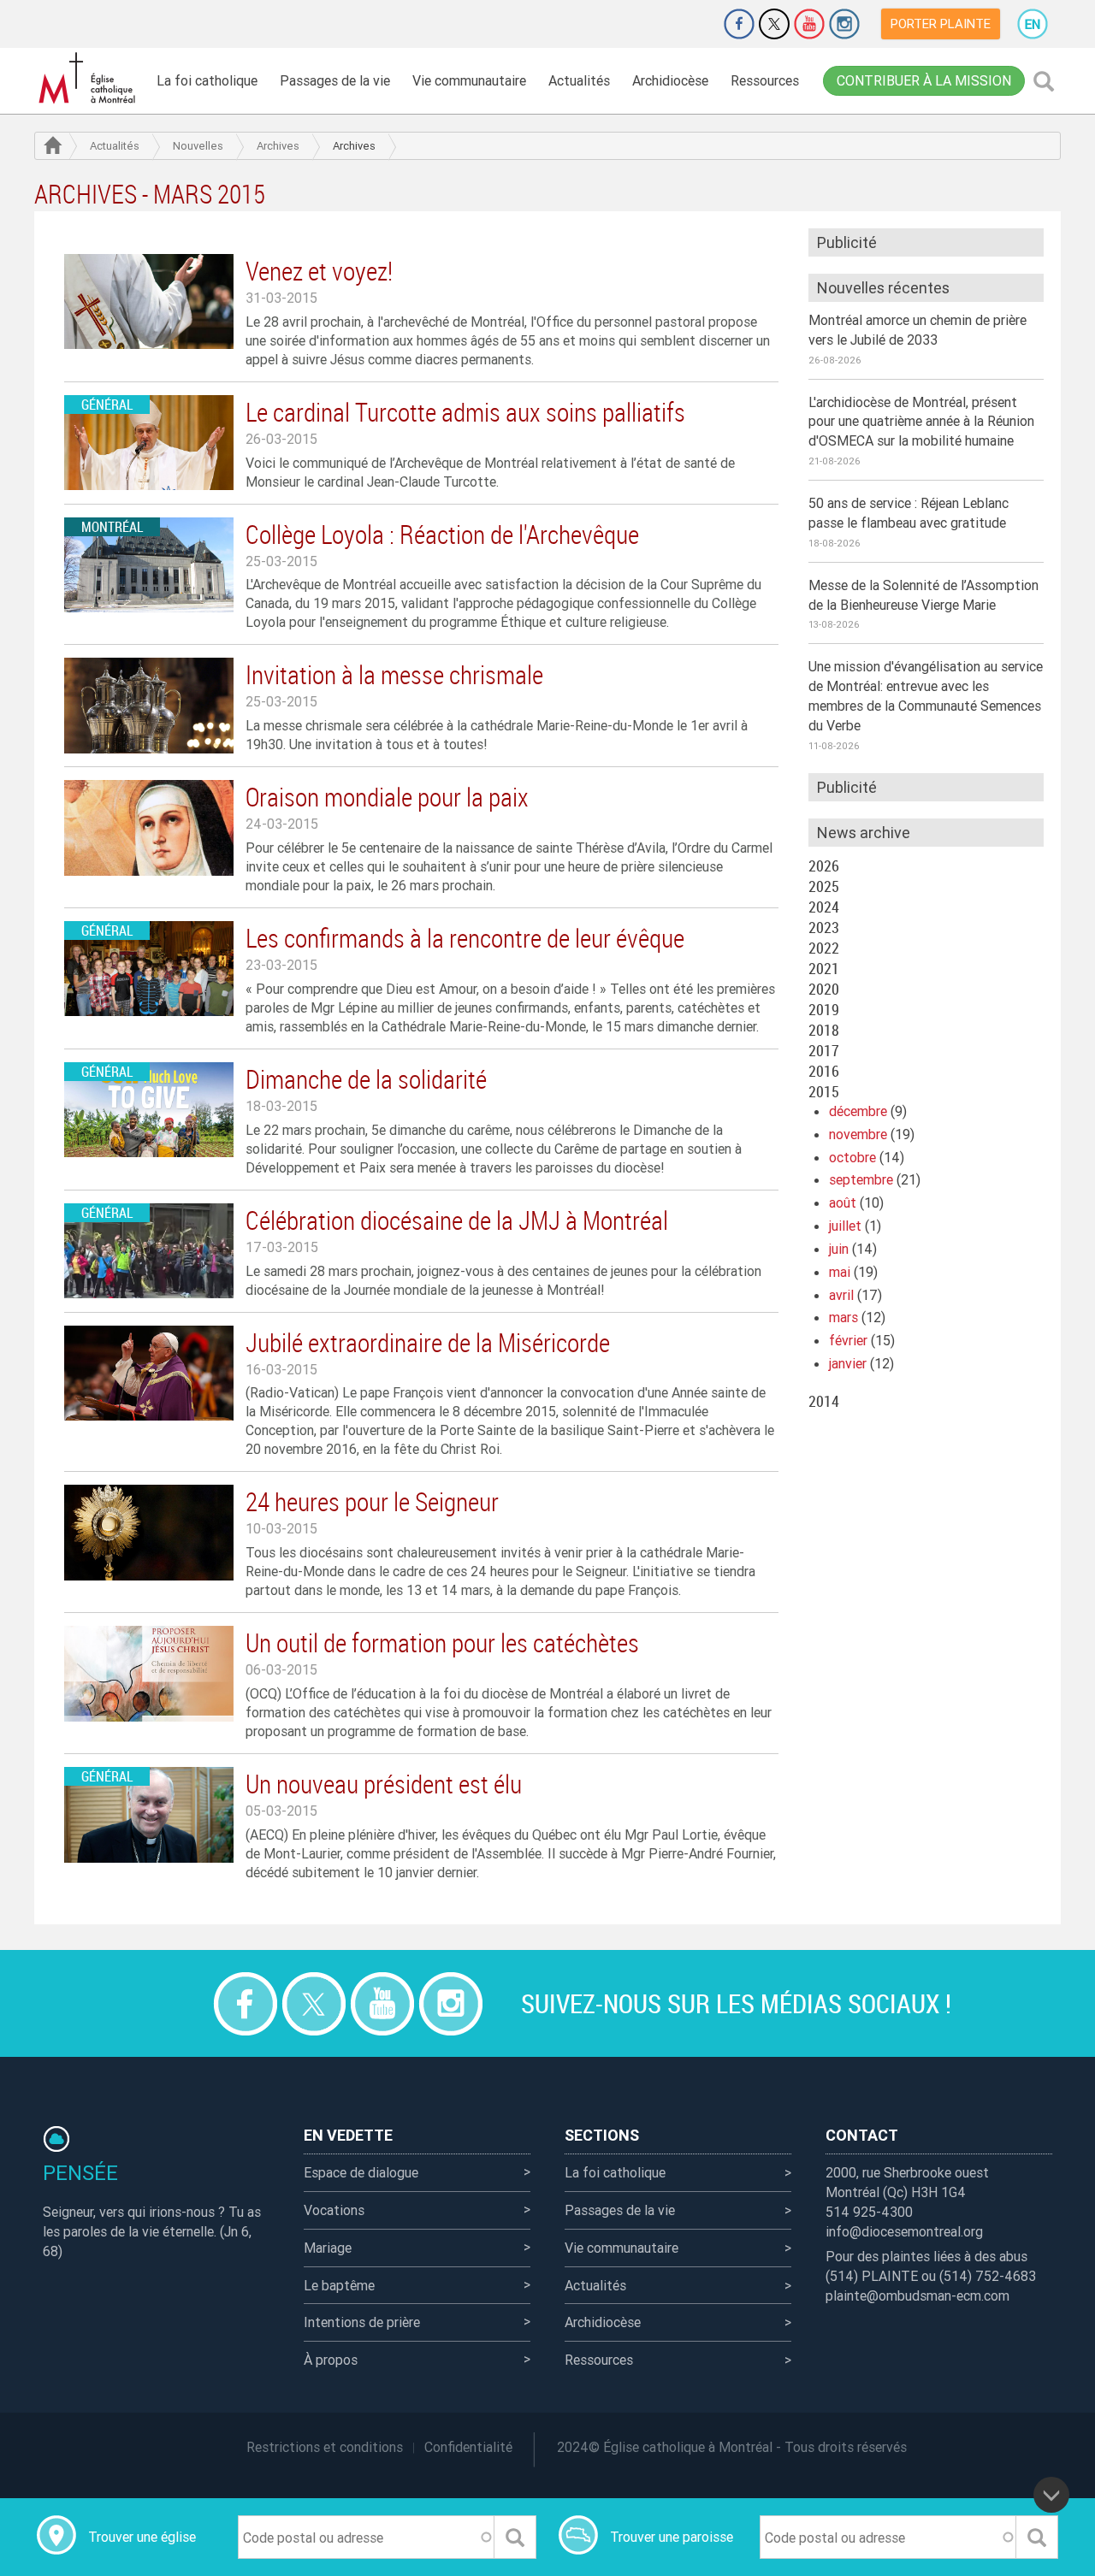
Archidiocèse (670, 80)
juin (839, 1249)
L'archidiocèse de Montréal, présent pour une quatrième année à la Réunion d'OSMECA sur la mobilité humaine (921, 422)
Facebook (739, 24)
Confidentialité (468, 2447)
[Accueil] (90, 78)
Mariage (328, 2248)
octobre (852, 1157)
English (1033, 24)
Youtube (809, 24)
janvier (848, 1363)
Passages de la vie (335, 80)
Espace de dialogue (361, 2172)
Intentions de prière (362, 2322)
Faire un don (691, 24)
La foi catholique (207, 80)
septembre (861, 1179)
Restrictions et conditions (325, 2447)
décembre (858, 1111)
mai (840, 1272)
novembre (858, 1134)
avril (841, 1295)
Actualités (579, 80)
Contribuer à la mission (924, 80)
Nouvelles (198, 146)
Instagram (844, 24)
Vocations (334, 2210)
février (848, 1340)
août (843, 1202)
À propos (331, 2360)
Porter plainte (941, 24)
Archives (278, 146)
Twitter (774, 24)
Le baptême (339, 2285)
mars (843, 1317)
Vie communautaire (469, 80)
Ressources (765, 80)
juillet (845, 1226)
